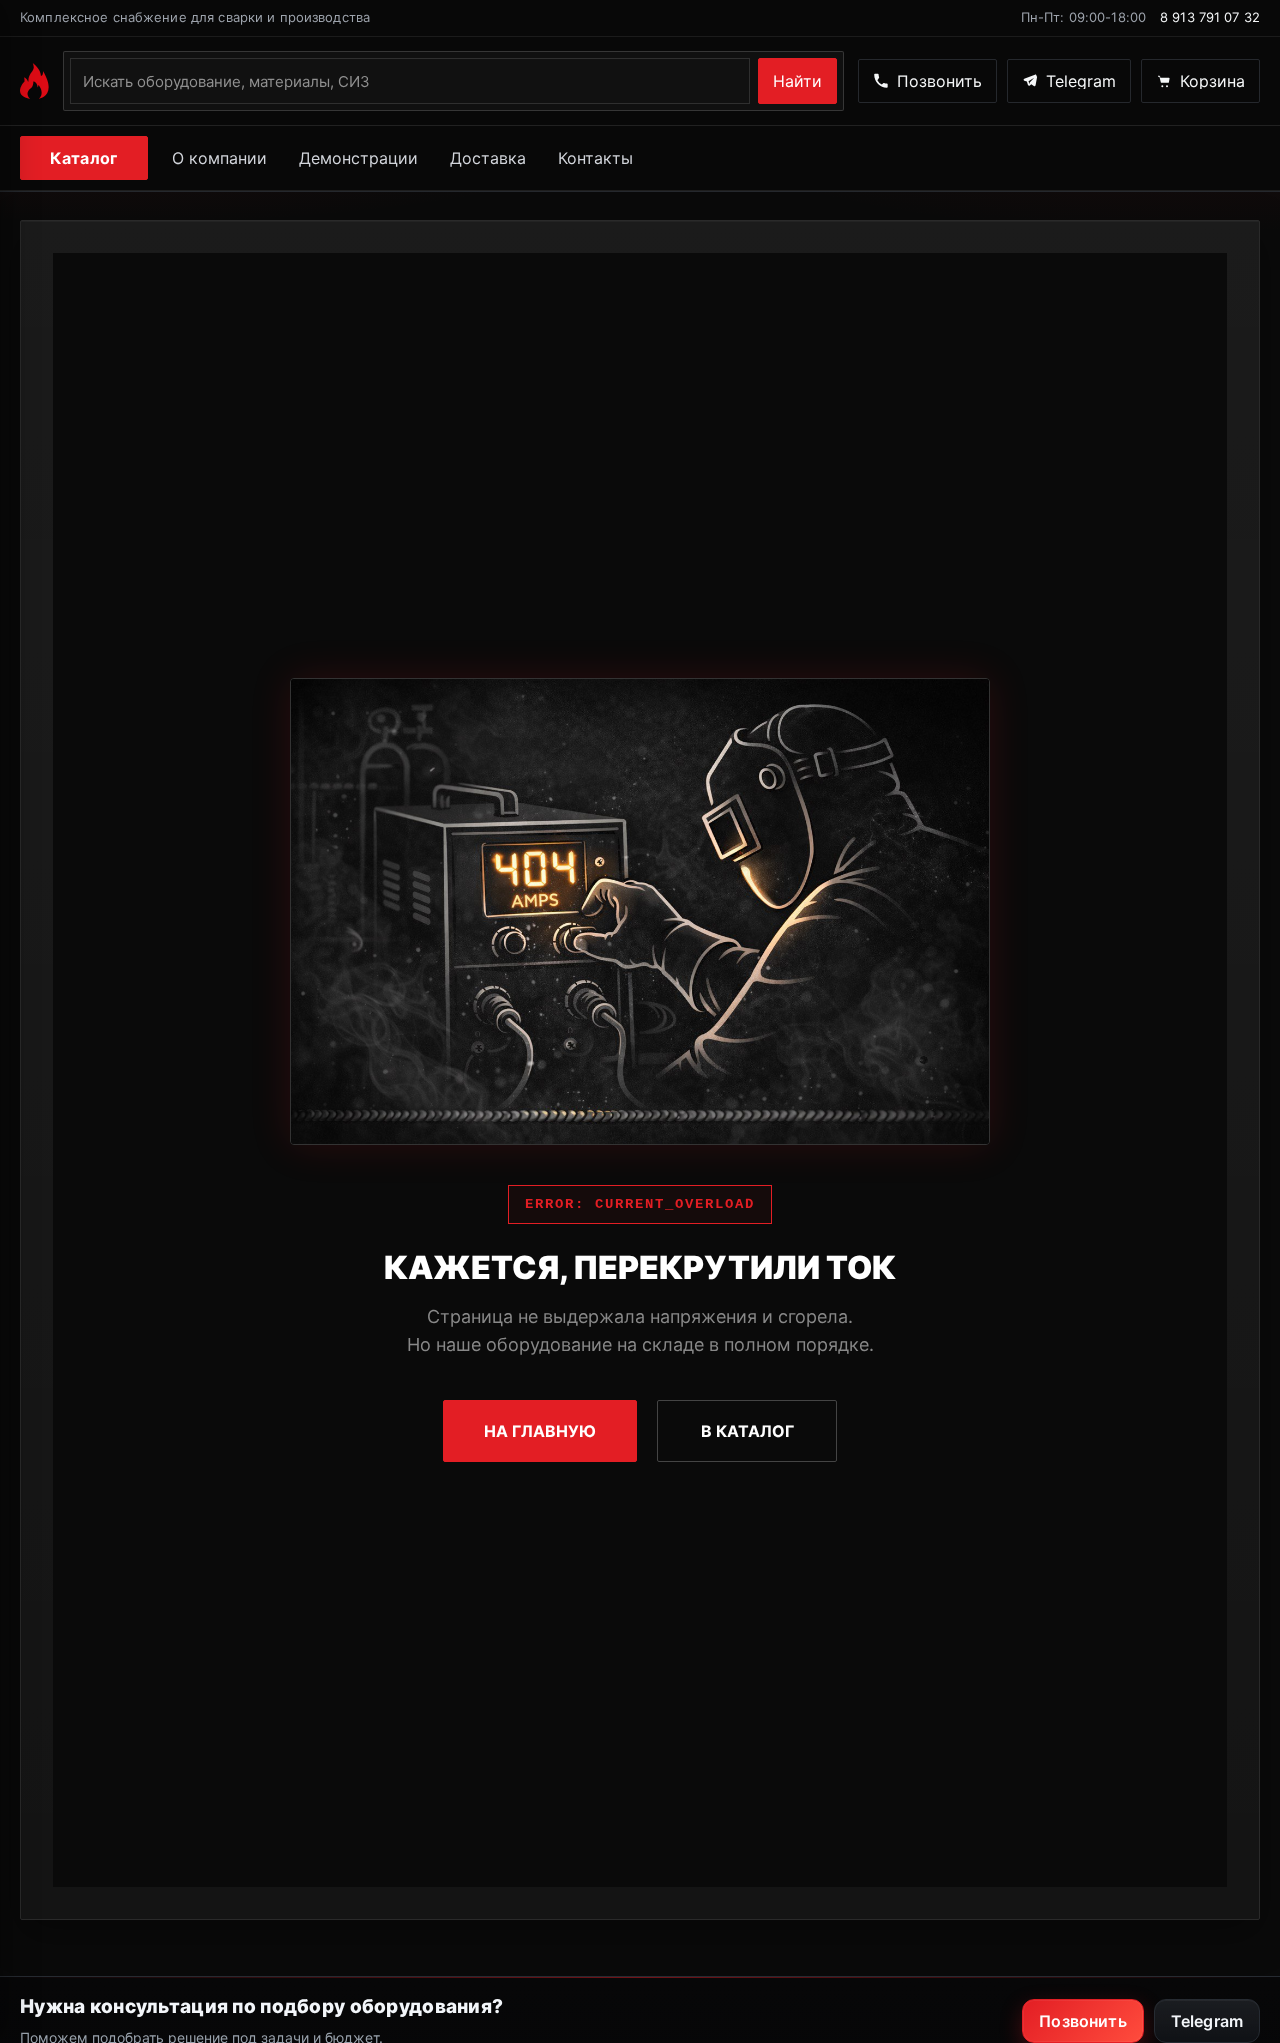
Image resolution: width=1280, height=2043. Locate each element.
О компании (219, 158)
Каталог (83, 158)
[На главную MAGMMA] (34, 81)
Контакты (595, 158)
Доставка (488, 158)
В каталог (747, 1431)
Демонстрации (358, 158)
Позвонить (1082, 2021)
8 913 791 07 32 (1210, 17)
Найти (797, 81)
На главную (540, 1431)
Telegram (1207, 2021)
